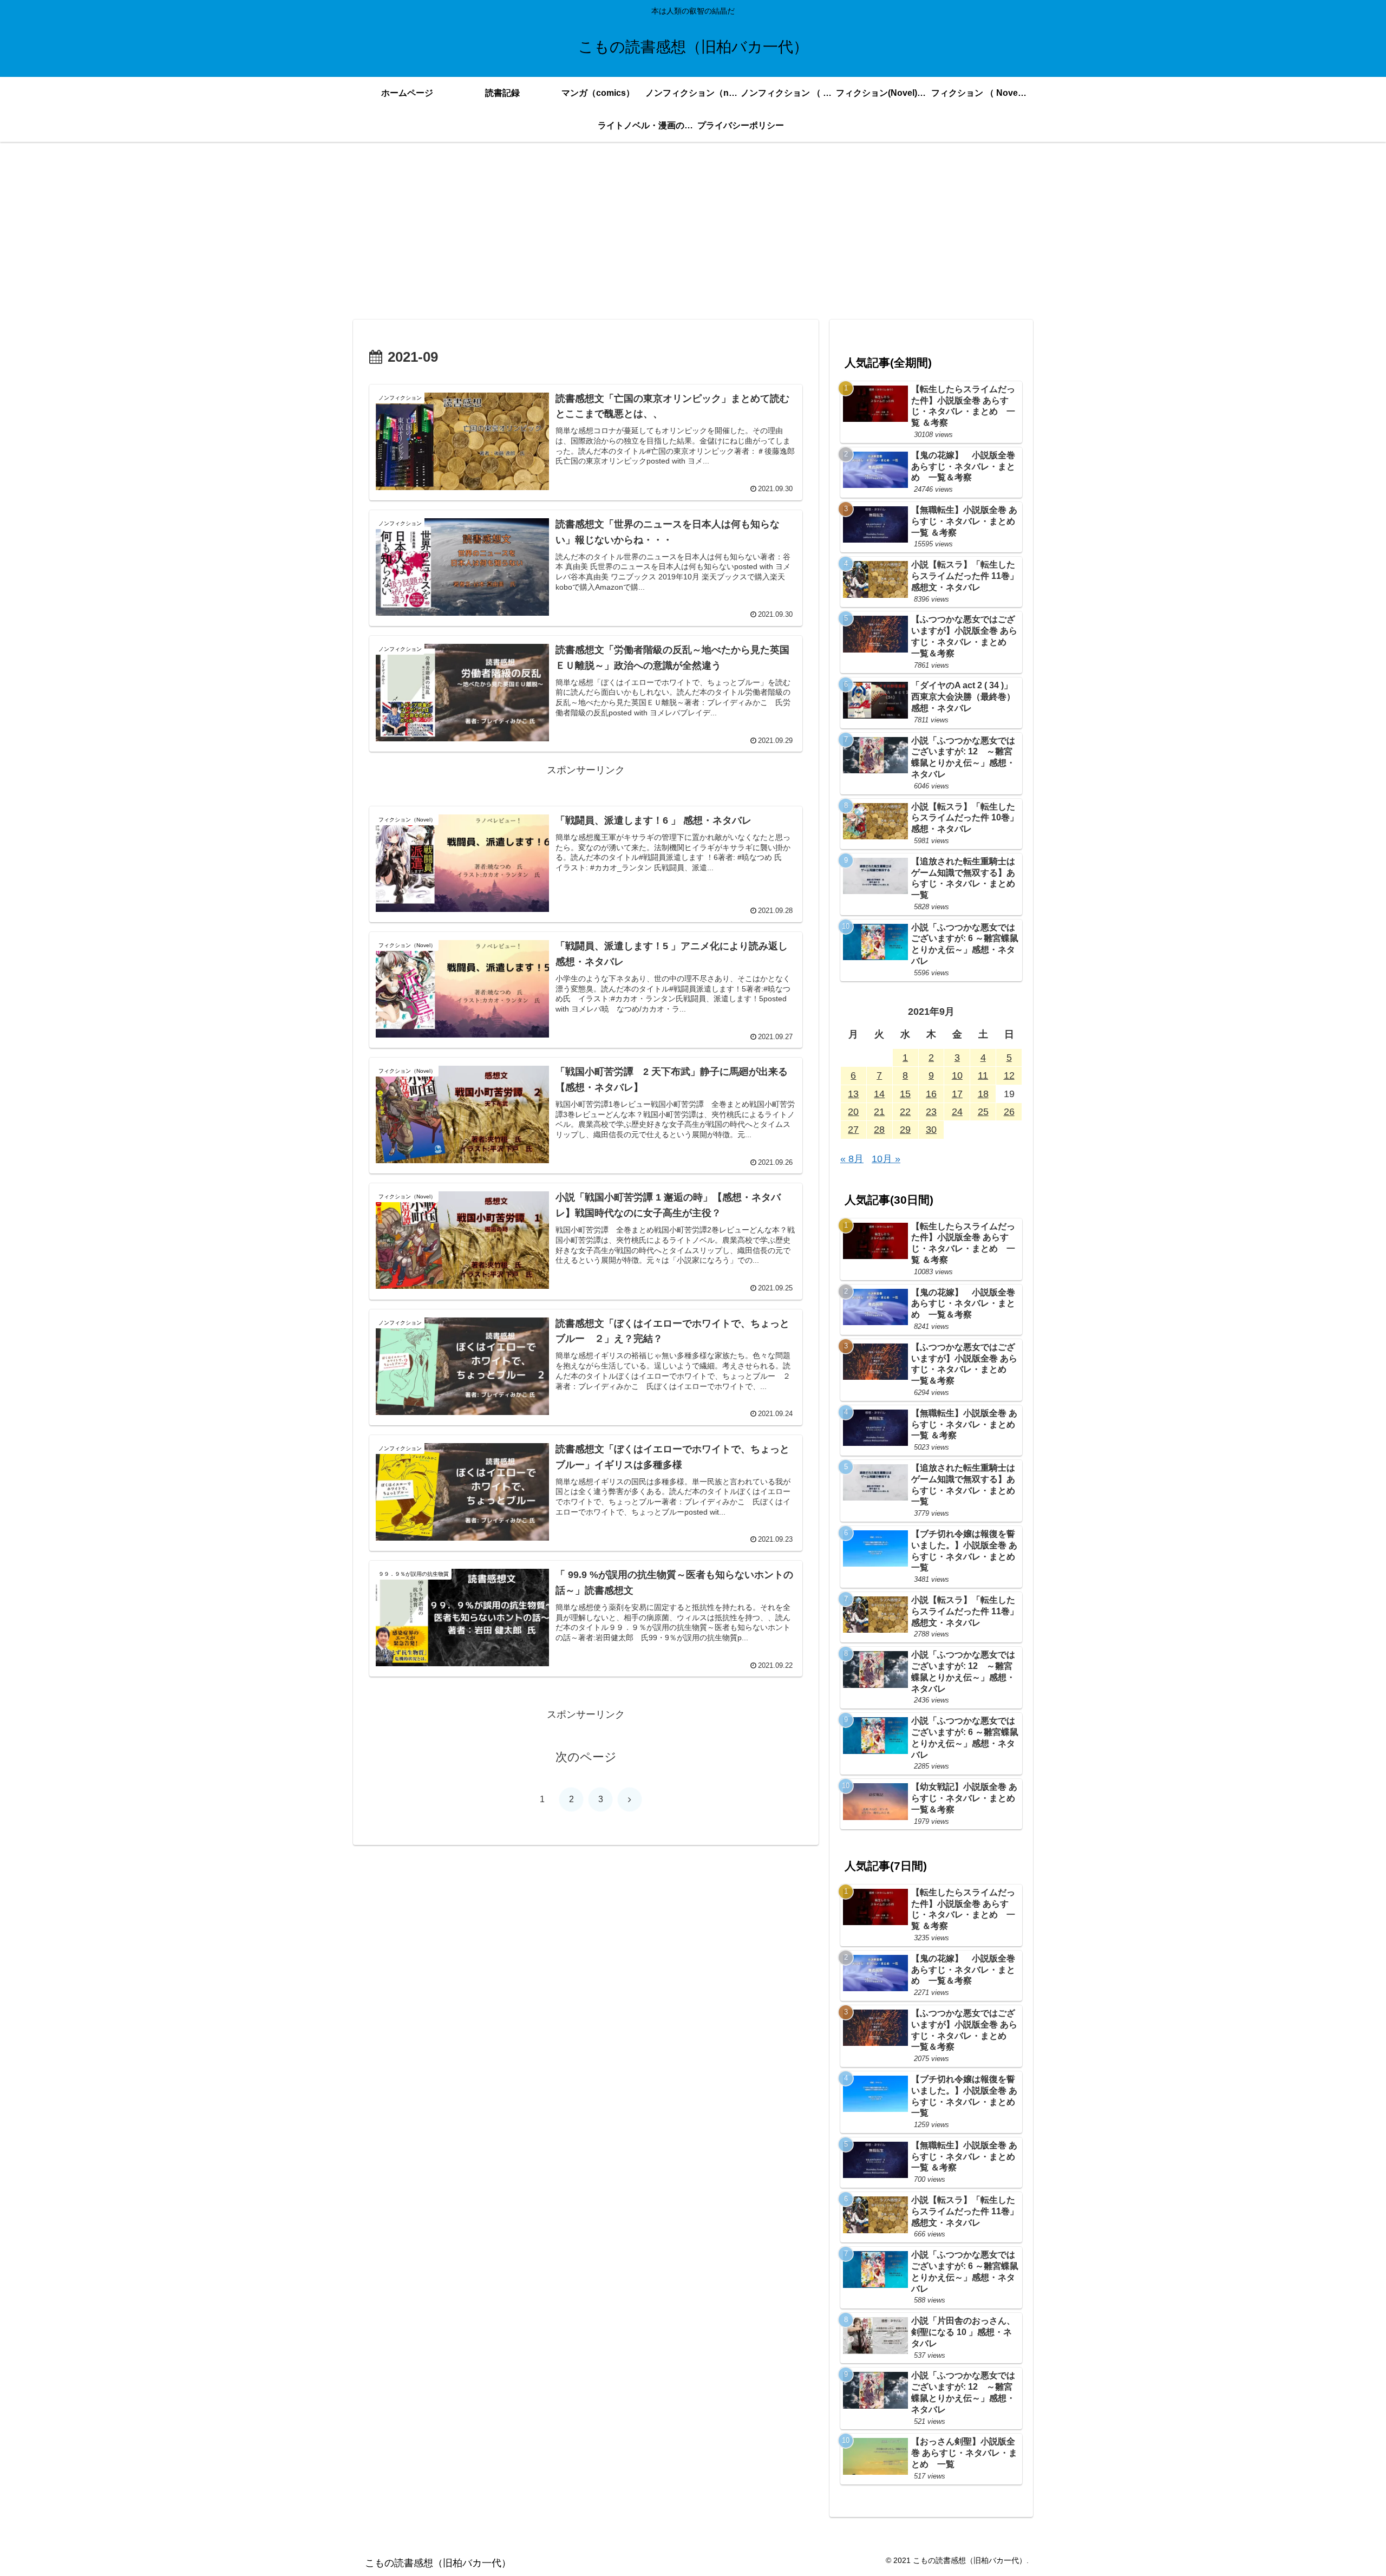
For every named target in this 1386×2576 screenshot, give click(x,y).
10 (957, 1075)
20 (853, 1112)
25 (983, 1112)
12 (1009, 1075)
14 (879, 1094)
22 (905, 1112)
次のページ (586, 1757)
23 (931, 1112)
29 (905, 1130)
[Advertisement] (693, 231)
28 (879, 1130)
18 (983, 1094)
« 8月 (852, 1159)
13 (853, 1094)
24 (957, 1112)
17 (957, 1094)
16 (931, 1094)
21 (879, 1112)
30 (931, 1130)
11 (983, 1075)
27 (853, 1130)
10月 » (886, 1159)
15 (905, 1094)
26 (1009, 1112)
